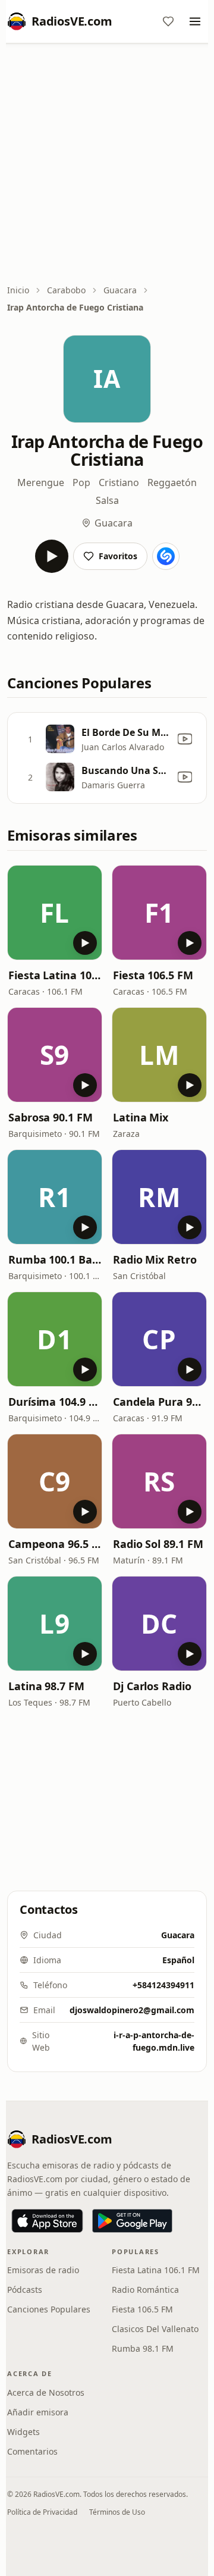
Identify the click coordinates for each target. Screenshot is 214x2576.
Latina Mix (141, 1117)
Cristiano (119, 482)
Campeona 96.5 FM (55, 1544)
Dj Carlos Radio (152, 1686)
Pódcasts (25, 2290)
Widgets (23, 2432)
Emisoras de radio (43, 2270)
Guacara (120, 290)
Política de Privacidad (42, 2512)
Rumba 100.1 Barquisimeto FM (55, 1259)
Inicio (18, 290)
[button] (55, 913)
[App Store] (47, 2221)
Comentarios (32, 2451)
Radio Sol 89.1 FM (158, 1544)
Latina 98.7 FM (46, 1686)
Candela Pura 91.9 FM (159, 1402)
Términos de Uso (117, 2512)
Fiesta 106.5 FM (153, 975)
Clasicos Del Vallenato (155, 2329)
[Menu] (195, 21)
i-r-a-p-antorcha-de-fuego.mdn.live (154, 2041)
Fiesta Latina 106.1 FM (55, 975)
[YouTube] (185, 739)
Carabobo (66, 290)
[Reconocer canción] (166, 556)
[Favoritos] (168, 21)
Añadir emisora (38, 2412)
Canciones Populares (49, 2309)
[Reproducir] (52, 556)
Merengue (41, 482)
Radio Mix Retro (155, 1259)
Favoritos (118, 556)
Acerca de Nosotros (46, 2392)
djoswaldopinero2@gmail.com (132, 2010)
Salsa (107, 500)
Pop (81, 482)
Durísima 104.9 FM (55, 1402)
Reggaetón (172, 482)
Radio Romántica (145, 2290)
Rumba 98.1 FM (143, 2348)
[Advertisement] (107, 165)
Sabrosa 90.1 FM (51, 1117)
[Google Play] (132, 2221)
